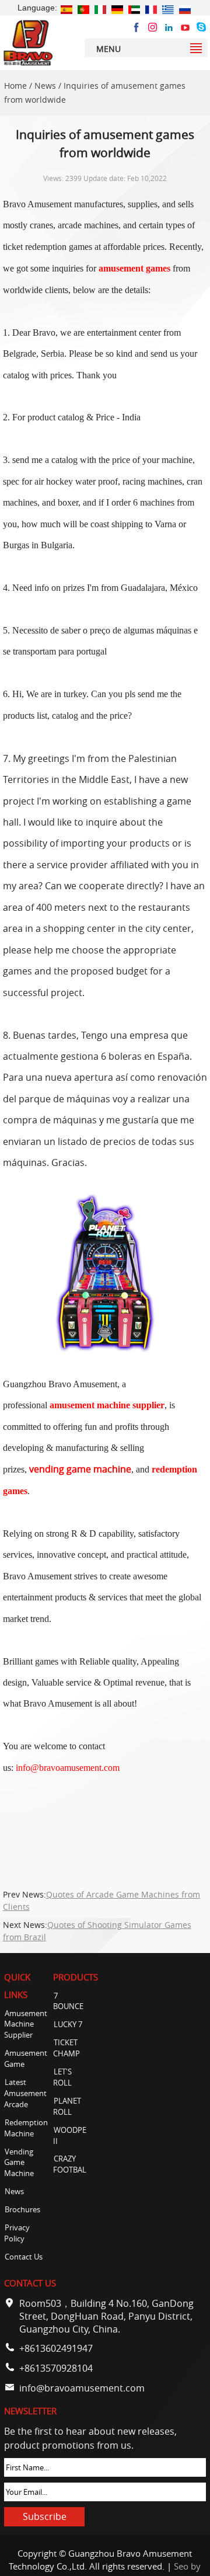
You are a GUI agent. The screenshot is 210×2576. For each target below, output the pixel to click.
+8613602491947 (56, 2348)
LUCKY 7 (68, 2025)
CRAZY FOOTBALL (72, 2164)
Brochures (22, 2210)
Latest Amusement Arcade (25, 2093)
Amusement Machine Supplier (26, 2025)
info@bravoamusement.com (82, 2388)
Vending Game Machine (19, 2163)
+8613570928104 (56, 2368)
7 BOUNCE (68, 2001)
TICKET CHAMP (66, 2048)
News (45, 86)
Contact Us (24, 2257)
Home (15, 86)
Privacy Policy (17, 2233)
